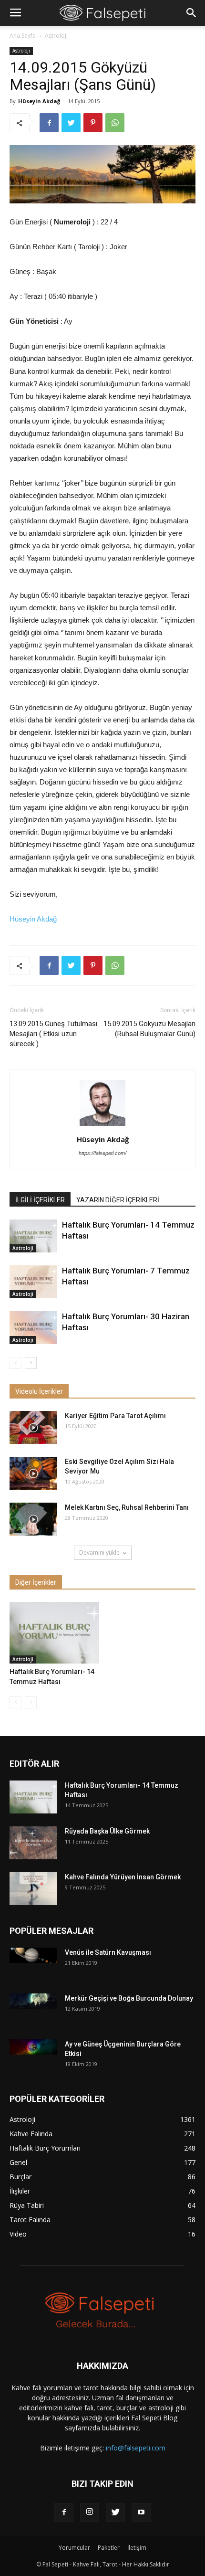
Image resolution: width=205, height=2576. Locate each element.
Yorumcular (74, 2548)
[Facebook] (64, 2512)
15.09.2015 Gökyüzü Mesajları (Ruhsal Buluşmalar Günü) (149, 1029)
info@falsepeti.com (136, 2448)
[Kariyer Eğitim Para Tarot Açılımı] (33, 1427)
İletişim (137, 2548)
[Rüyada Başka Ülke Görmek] (33, 1843)
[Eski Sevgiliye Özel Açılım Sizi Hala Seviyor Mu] (33, 1473)
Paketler (109, 2548)
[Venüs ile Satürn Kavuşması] (33, 1955)
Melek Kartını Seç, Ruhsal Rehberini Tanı (127, 1507)
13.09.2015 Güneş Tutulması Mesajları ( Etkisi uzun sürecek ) (53, 1034)
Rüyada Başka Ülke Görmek (107, 1831)
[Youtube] (141, 2512)
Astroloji (56, 36)
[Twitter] (115, 2512)
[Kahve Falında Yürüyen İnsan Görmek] (33, 1889)
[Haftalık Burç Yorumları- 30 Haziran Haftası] (33, 1328)
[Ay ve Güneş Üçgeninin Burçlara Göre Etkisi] (33, 2047)
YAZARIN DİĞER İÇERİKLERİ (118, 1200)
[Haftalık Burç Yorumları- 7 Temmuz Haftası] (33, 1282)
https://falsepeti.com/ (102, 1153)
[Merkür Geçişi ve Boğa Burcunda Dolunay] (33, 2001)
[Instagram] (90, 2512)
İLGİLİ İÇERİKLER (40, 1200)
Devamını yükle (99, 1553)
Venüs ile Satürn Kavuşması (108, 1952)
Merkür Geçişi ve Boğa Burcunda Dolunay (129, 1998)
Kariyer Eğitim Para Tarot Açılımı (115, 1416)
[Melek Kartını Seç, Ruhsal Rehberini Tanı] (33, 1519)
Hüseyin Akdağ (39, 101)
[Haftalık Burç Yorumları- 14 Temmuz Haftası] (33, 1236)
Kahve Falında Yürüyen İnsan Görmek (123, 1877)
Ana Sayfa (23, 36)
